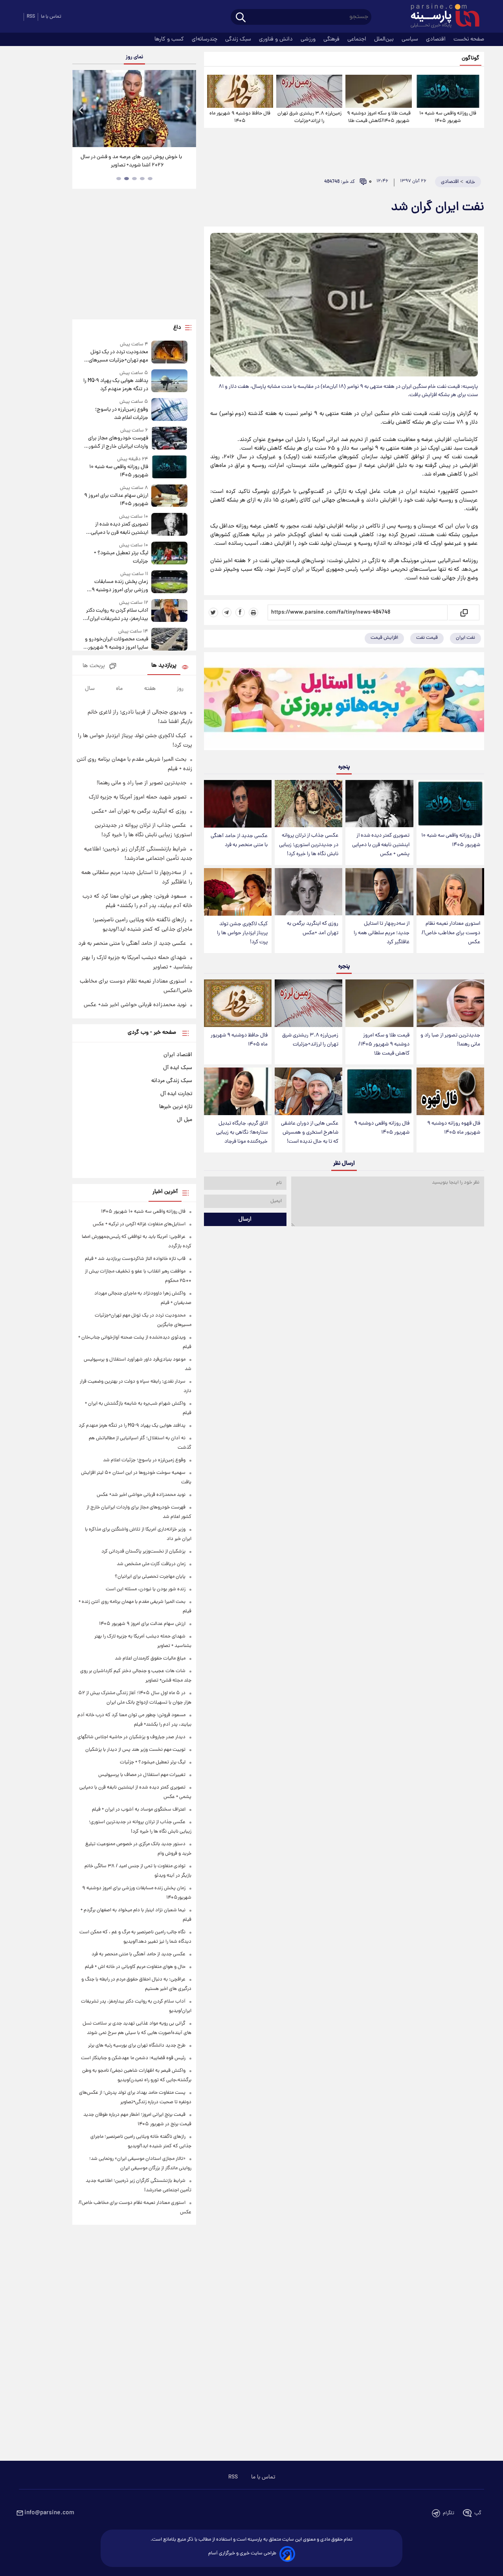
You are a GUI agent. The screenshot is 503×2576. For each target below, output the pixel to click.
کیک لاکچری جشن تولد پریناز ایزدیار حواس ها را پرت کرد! (242, 933)
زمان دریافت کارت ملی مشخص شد (151, 1564)
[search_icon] (241, 18)
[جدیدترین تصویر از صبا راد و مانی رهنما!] (450, 1003)
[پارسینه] (441, 17)
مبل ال (184, 1120)
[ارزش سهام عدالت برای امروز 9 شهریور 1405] (169, 496)
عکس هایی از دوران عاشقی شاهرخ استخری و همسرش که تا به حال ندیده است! (310, 1133)
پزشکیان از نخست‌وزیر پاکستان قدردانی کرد (143, 1552)
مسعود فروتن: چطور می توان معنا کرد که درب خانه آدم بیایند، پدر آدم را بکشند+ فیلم (137, 901)
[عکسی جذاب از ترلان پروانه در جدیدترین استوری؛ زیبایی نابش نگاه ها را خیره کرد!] (308, 804)
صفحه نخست (469, 39)
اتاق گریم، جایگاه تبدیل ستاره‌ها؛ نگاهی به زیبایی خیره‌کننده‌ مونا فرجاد (242, 1133)
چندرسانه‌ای (205, 39)
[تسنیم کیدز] (344, 703)
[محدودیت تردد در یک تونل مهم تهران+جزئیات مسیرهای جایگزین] (169, 353)
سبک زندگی (239, 39)
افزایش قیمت (384, 638)
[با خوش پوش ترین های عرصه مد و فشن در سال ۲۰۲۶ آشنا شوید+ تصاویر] (134, 109)
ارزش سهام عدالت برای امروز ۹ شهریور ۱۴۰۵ (116, 500)
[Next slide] (187, 110)
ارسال (245, 1219)
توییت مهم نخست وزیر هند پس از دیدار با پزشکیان (135, 1750)
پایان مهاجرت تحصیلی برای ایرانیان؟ (150, 1577)
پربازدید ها (164, 666)
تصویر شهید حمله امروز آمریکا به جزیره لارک (138, 797)
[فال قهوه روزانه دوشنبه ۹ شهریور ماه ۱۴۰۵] (450, 1091)
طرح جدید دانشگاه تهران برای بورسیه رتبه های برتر (137, 2046)
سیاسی (411, 39)
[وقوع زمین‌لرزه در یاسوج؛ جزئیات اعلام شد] (169, 410)
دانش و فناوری (277, 39)
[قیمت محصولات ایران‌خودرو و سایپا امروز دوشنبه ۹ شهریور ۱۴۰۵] (169, 640)
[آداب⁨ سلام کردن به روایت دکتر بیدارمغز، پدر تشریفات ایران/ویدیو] (169, 611)
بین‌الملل (385, 39)
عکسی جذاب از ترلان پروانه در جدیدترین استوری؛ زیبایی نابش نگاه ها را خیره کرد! (309, 845)
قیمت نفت (427, 638)
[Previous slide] (81, 110)
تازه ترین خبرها (176, 1107)
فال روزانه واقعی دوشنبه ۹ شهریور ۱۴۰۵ (382, 1128)
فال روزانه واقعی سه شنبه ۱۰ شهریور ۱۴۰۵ (448, 117)
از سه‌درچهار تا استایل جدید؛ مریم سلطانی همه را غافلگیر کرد (382, 933)
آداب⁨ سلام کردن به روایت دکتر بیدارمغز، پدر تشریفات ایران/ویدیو (117, 615)
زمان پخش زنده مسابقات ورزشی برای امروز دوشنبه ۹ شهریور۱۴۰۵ (120, 586)
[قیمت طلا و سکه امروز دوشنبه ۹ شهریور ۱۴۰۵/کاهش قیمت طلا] (378, 91)
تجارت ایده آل (176, 1094)
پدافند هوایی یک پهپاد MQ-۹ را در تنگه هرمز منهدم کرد (116, 385)
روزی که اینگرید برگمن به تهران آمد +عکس (313, 928)
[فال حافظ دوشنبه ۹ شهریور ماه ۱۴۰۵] (240, 91)
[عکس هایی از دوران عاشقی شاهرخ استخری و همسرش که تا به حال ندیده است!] (308, 1091)
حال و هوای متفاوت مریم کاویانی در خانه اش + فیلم (135, 1967)
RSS (31, 17)
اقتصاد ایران (178, 1055)
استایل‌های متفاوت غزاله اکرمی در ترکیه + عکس (139, 1224)
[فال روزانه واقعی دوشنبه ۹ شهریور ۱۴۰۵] (379, 1091)
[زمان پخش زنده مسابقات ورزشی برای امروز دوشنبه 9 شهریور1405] (169, 582)
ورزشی (309, 39)
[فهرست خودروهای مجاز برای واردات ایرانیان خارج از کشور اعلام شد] (169, 439)
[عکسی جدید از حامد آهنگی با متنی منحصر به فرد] (238, 804)
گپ (478, 2513)
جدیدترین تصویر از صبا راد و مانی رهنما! (450, 1040)
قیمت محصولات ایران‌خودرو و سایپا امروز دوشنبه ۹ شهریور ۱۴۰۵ (116, 644)
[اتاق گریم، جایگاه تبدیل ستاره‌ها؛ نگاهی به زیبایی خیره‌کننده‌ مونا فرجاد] (238, 1091)
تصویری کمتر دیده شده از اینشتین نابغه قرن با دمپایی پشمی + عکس (381, 845)
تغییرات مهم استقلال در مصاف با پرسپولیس (142, 1775)
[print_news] (253, 612)
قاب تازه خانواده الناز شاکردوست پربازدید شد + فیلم (135, 1259)
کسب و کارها (170, 39)
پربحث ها (94, 666)
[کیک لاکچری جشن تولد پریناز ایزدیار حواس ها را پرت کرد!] (238, 892)
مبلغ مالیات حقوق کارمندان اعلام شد (150, 1659)
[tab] (150, 179)
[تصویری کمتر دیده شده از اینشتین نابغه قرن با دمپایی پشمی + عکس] (379, 804)
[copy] (464, 612)
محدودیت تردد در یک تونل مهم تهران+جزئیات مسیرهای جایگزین (118, 356)
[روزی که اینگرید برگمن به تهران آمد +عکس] (308, 892)
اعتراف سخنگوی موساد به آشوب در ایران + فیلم (139, 1810)
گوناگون (471, 58)
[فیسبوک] (240, 612)
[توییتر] (213, 612)
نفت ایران (465, 638)
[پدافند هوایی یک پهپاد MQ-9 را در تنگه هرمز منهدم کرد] (169, 381)
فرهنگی (332, 39)
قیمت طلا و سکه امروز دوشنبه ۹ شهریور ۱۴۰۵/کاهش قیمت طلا (379, 117)
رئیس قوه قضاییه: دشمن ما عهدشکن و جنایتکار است (133, 2058)
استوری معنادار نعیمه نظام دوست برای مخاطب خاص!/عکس (451, 933)
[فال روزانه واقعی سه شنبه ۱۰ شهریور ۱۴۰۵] (448, 91)
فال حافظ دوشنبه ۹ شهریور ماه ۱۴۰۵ (240, 117)
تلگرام (449, 2513)
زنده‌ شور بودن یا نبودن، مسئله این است (146, 1589)
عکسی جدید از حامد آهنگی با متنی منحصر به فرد (239, 841)
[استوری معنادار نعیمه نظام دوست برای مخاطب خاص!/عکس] (450, 892)
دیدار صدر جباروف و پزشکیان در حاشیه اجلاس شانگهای (131, 1737)
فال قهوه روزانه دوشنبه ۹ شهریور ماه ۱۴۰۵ (454, 1128)
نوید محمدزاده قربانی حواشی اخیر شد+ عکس (135, 1005)
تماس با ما (51, 17)
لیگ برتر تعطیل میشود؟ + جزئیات (121, 557)
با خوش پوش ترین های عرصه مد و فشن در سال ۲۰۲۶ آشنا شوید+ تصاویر (131, 161)
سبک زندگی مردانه (172, 1081)
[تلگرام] (227, 612)
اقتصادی (437, 39)
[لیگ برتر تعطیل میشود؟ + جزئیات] (169, 554)
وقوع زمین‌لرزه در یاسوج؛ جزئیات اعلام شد (121, 414)
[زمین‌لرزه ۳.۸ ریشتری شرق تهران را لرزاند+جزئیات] (309, 91)
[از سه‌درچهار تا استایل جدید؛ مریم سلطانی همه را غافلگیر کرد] (379, 892)
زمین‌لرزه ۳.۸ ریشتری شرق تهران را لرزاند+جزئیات (309, 117)
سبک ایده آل (178, 1068)
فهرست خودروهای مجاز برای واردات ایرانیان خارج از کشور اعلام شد (118, 443)
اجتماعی (358, 39)
